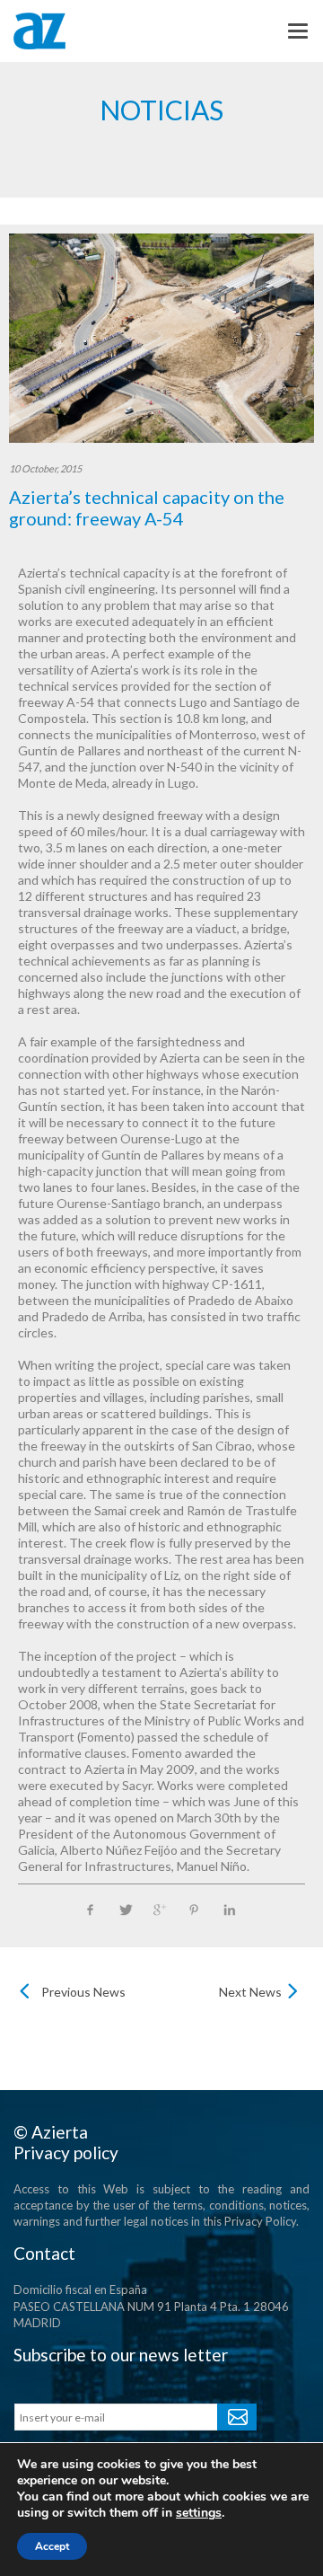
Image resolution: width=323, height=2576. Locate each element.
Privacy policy (66, 2153)
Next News (250, 1992)
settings (199, 2513)
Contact (44, 2253)
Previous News (83, 1992)
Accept (52, 2546)
